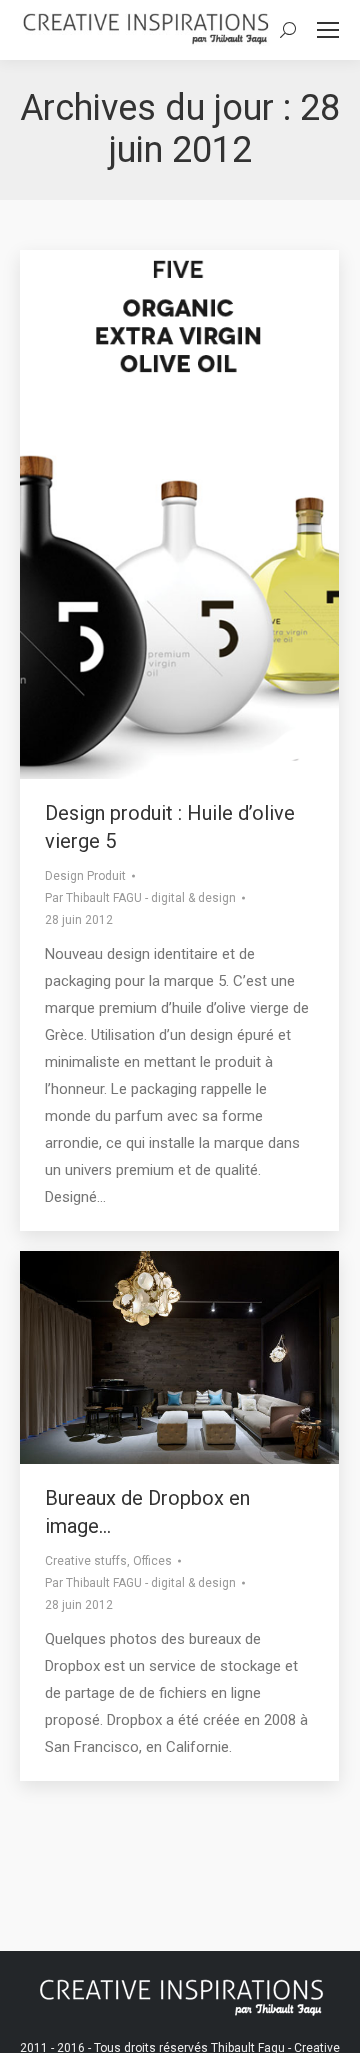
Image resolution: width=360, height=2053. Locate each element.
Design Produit (85, 876)
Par (140, 898)
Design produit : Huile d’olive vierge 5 (170, 827)
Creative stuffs (86, 1561)
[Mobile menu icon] (328, 30)
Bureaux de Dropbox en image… (147, 1512)
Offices (152, 1561)
